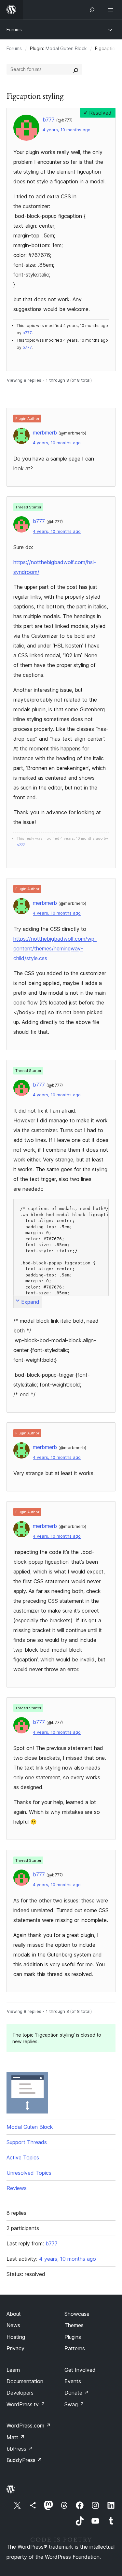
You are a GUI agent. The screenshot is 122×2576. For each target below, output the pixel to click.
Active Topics (23, 2157)
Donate (77, 2393)
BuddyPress (24, 2460)
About (14, 2314)
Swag (74, 2404)
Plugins (73, 2337)
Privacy (15, 2348)
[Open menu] (112, 10)
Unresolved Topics (29, 2173)
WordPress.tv (26, 2404)
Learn (13, 2370)
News (13, 2325)
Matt (16, 2437)
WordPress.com (29, 2426)
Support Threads (27, 2142)
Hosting (16, 2337)
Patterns (75, 2348)
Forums (14, 29)
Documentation (25, 2381)
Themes (74, 2325)
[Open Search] (92, 10)
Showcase (77, 2314)
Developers (20, 2393)
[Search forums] (76, 69)
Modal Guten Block (66, 48)
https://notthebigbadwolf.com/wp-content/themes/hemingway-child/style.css (55, 948)
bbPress (20, 2449)
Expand (30, 1302)
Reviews (17, 2188)
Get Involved (80, 2370)
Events (73, 2381)
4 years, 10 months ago (67, 130)
